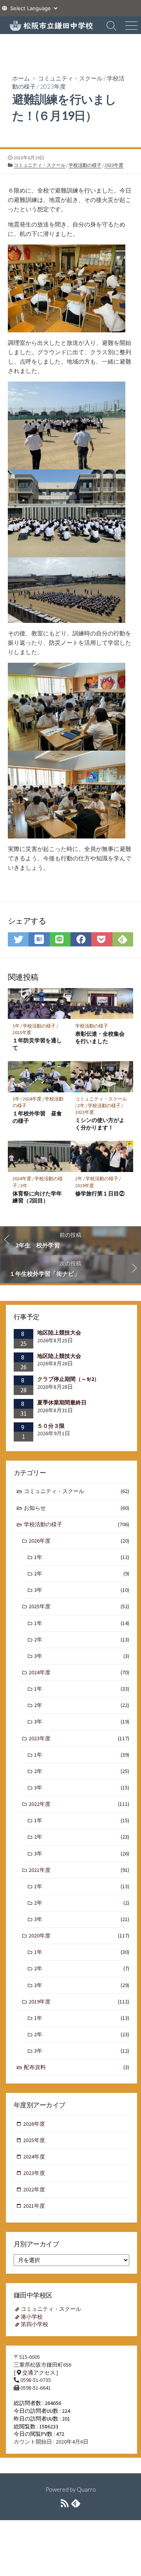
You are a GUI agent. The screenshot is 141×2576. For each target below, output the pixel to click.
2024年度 (32, 1099)
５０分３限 (51, 1426)
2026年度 (79, 1541)
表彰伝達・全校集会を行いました (100, 1037)
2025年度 (79, 1606)
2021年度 (79, 1870)
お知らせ (77, 1508)
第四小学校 (34, 2324)
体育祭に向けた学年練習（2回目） (37, 1197)
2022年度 (79, 1804)
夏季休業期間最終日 (62, 1402)
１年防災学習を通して (37, 1044)
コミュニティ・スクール (70, 78)
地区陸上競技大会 (59, 1333)
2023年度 (53, 86)
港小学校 (32, 2317)
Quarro (86, 2489)
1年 (16, 1026)
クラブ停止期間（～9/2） (68, 1379)
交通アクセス (39, 2373)
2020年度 (79, 1936)
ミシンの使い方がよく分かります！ (100, 1124)
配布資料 (77, 2067)
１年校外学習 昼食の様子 (37, 1117)
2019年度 (85, 1185)
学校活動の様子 (85, 165)
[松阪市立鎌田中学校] (51, 25)
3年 (24, 1185)
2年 (81, 1105)
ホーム (21, 78)
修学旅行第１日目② (100, 1193)
